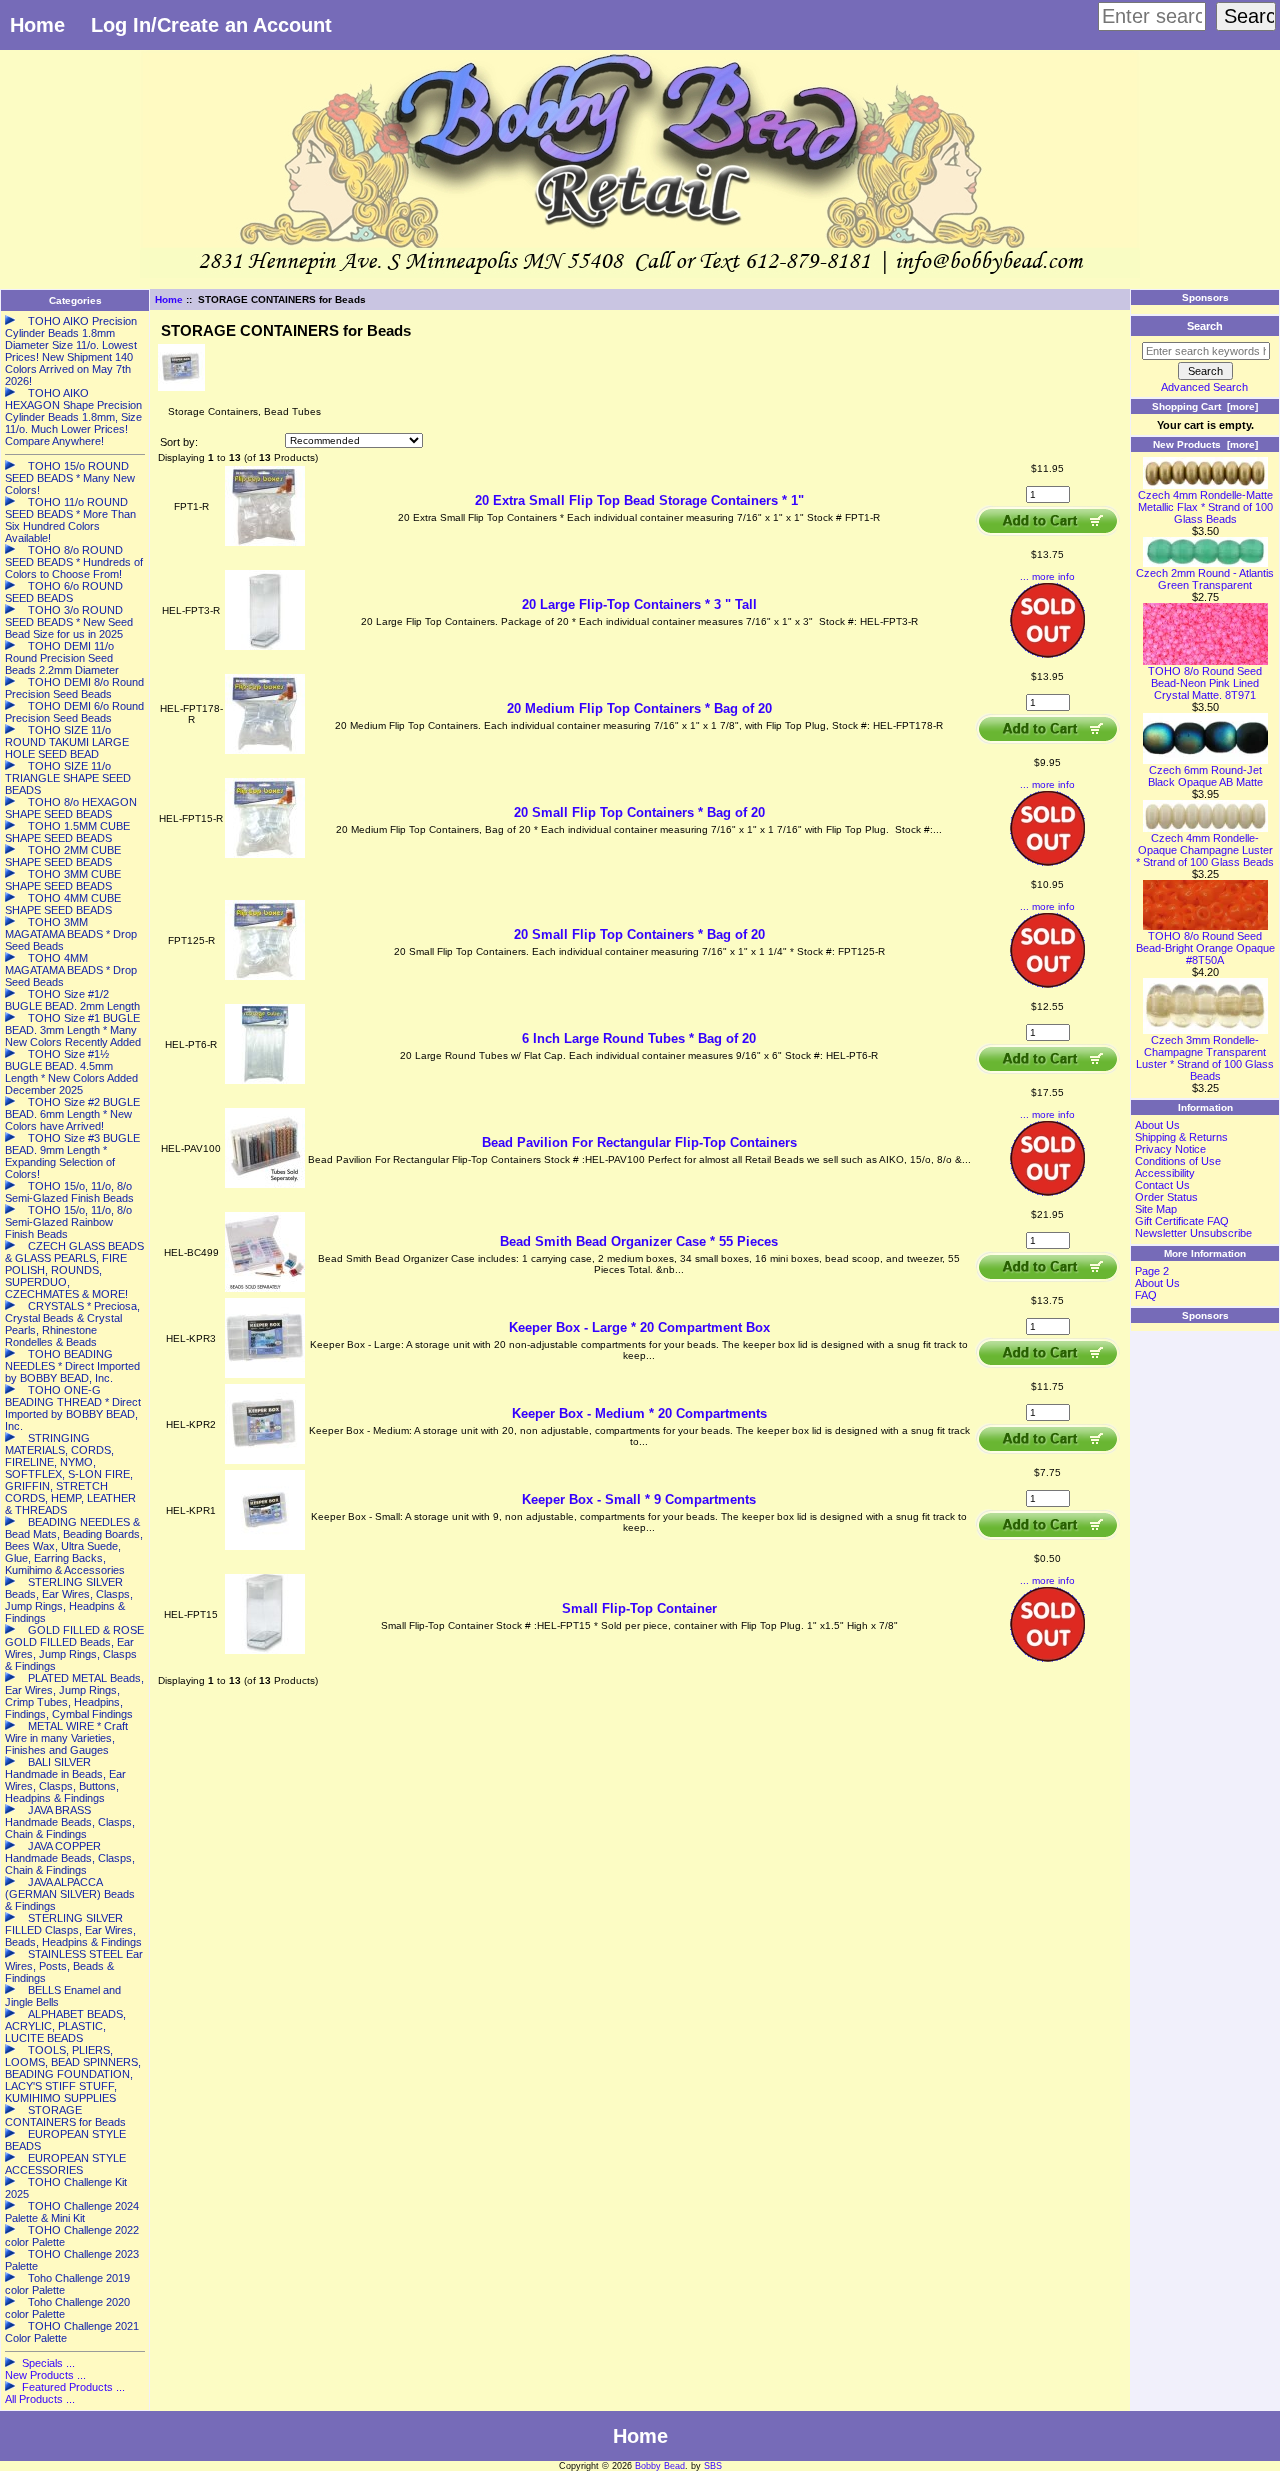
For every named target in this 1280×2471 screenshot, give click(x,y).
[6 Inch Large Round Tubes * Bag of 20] (265, 1080)
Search (1205, 326)
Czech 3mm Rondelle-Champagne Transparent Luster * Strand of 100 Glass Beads (1205, 1058)
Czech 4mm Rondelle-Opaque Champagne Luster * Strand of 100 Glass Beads (1205, 850)
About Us (1157, 1125)
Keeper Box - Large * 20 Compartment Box (639, 1327)
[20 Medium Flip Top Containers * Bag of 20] (265, 750)
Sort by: (179, 442)
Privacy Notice (1170, 1149)
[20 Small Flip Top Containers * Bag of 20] (265, 854)
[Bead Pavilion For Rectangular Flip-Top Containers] (265, 1184)
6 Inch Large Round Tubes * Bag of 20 (639, 1038)
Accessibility (1165, 1173)
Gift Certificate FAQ (1182, 1221)
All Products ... (40, 2399)
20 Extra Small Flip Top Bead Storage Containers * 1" (639, 500)
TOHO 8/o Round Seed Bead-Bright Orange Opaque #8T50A (1205, 948)
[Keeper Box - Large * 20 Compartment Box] (265, 1374)
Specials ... (48, 2363)
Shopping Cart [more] (1205, 406)
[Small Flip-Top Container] (265, 1650)
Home (37, 25)
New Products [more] (1205, 444)
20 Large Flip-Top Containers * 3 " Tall (639, 604)
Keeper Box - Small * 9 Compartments (639, 1499)
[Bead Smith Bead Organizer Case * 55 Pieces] (265, 1288)
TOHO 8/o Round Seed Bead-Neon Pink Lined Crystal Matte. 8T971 (1205, 683)
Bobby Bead (660, 2466)
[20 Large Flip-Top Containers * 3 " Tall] (265, 646)
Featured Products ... (73, 2387)
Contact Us (1162, 1185)
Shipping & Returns (1181, 1137)
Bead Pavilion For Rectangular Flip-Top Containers (639, 1142)
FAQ (1146, 1295)
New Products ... (45, 2375)
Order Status (1166, 1197)
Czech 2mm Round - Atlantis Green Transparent (1205, 579)
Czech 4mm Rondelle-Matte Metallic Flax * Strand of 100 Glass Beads (1205, 507)
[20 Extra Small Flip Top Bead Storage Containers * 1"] (265, 542)
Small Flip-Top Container (639, 1608)
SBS (713, 2466)
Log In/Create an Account (211, 25)
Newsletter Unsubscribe (1193, 1233)
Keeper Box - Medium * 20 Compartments (639, 1413)
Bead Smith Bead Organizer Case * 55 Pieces (639, 1241)
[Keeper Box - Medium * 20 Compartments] (265, 1460)
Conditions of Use (1178, 1161)
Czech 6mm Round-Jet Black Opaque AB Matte (1205, 776)
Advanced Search (1204, 387)
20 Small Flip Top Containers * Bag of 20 (639, 812)
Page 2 (1152, 1271)
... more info (1047, 576)
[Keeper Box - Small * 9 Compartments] (265, 1546)
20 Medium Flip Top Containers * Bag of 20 (639, 708)
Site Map (1156, 1209)
